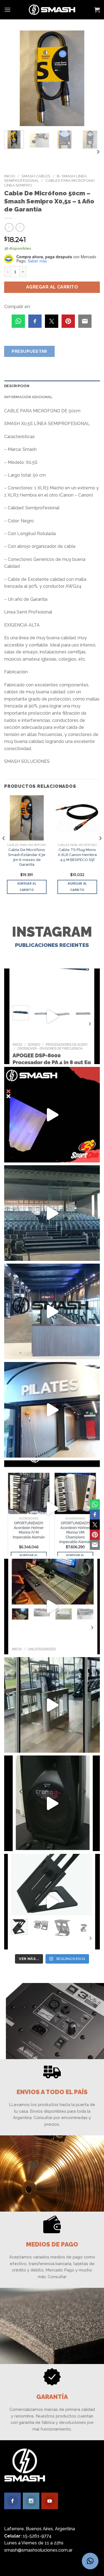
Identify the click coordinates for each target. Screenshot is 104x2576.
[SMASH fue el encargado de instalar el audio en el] (52, 1410)
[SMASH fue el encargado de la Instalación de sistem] (52, 1705)
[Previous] (13, 78)
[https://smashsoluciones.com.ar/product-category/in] (52, 1508)
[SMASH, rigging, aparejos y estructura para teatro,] (52, 1213)
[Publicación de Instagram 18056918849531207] (52, 1115)
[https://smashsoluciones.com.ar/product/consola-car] (52, 1607)
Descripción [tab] (17, 386)
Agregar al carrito (52, 287)
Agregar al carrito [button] (27, 887)
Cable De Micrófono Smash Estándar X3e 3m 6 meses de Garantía (27, 857)
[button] (90, 2561)
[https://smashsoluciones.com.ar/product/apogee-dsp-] (52, 1016)
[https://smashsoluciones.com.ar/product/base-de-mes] (52, 1902)
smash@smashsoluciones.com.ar (38, 2550)
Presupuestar (29, 351)
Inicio (10, 176)
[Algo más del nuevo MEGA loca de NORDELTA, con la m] (52, 1311)
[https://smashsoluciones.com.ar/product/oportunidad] (52, 1803)
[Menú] (7, 10)
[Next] (91, 78)
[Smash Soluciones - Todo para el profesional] (52, 10)
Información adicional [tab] (28, 397)
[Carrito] (97, 10)
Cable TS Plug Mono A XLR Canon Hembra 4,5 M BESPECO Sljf (77, 854)
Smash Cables (36, 176)
